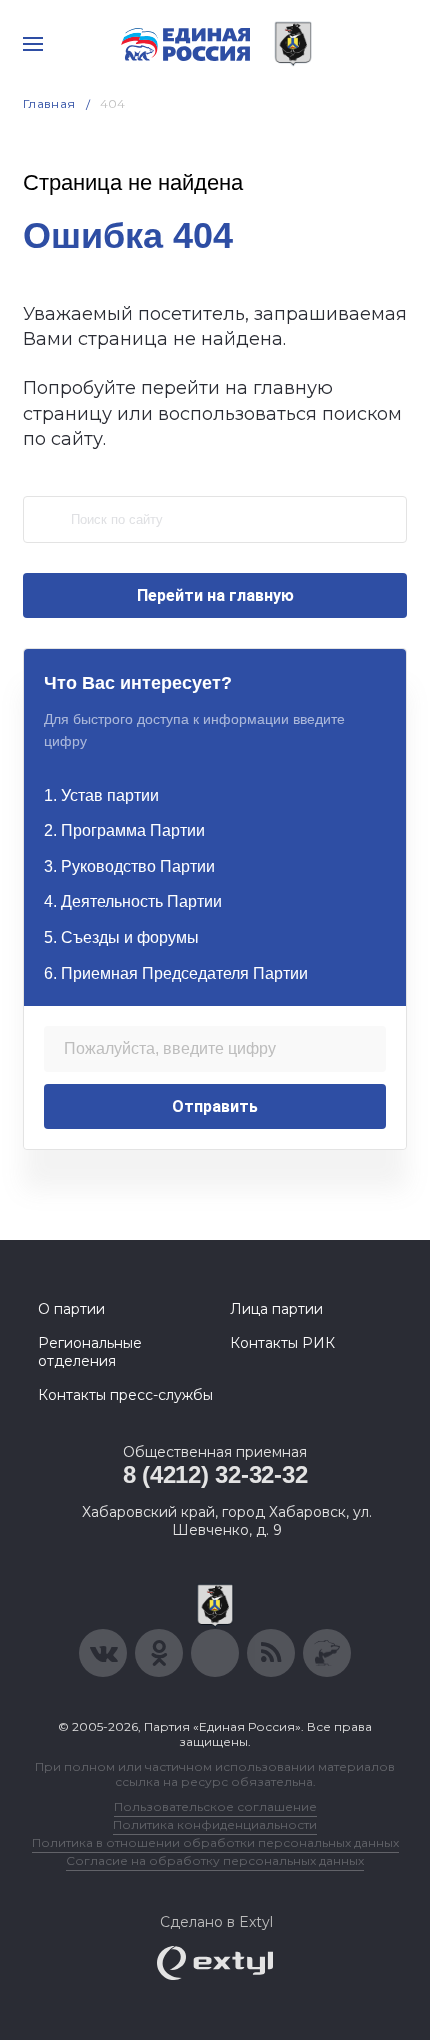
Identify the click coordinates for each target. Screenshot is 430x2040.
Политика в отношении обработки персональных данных (215, 1842)
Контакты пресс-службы (125, 1395)
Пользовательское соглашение (215, 1806)
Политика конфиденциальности (215, 1824)
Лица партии (276, 1309)
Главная (49, 103)
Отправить (215, 1106)
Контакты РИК (282, 1343)
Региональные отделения (90, 1352)
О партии (71, 1309)
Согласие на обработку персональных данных (215, 1860)
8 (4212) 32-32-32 (215, 1474)
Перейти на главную (215, 595)
